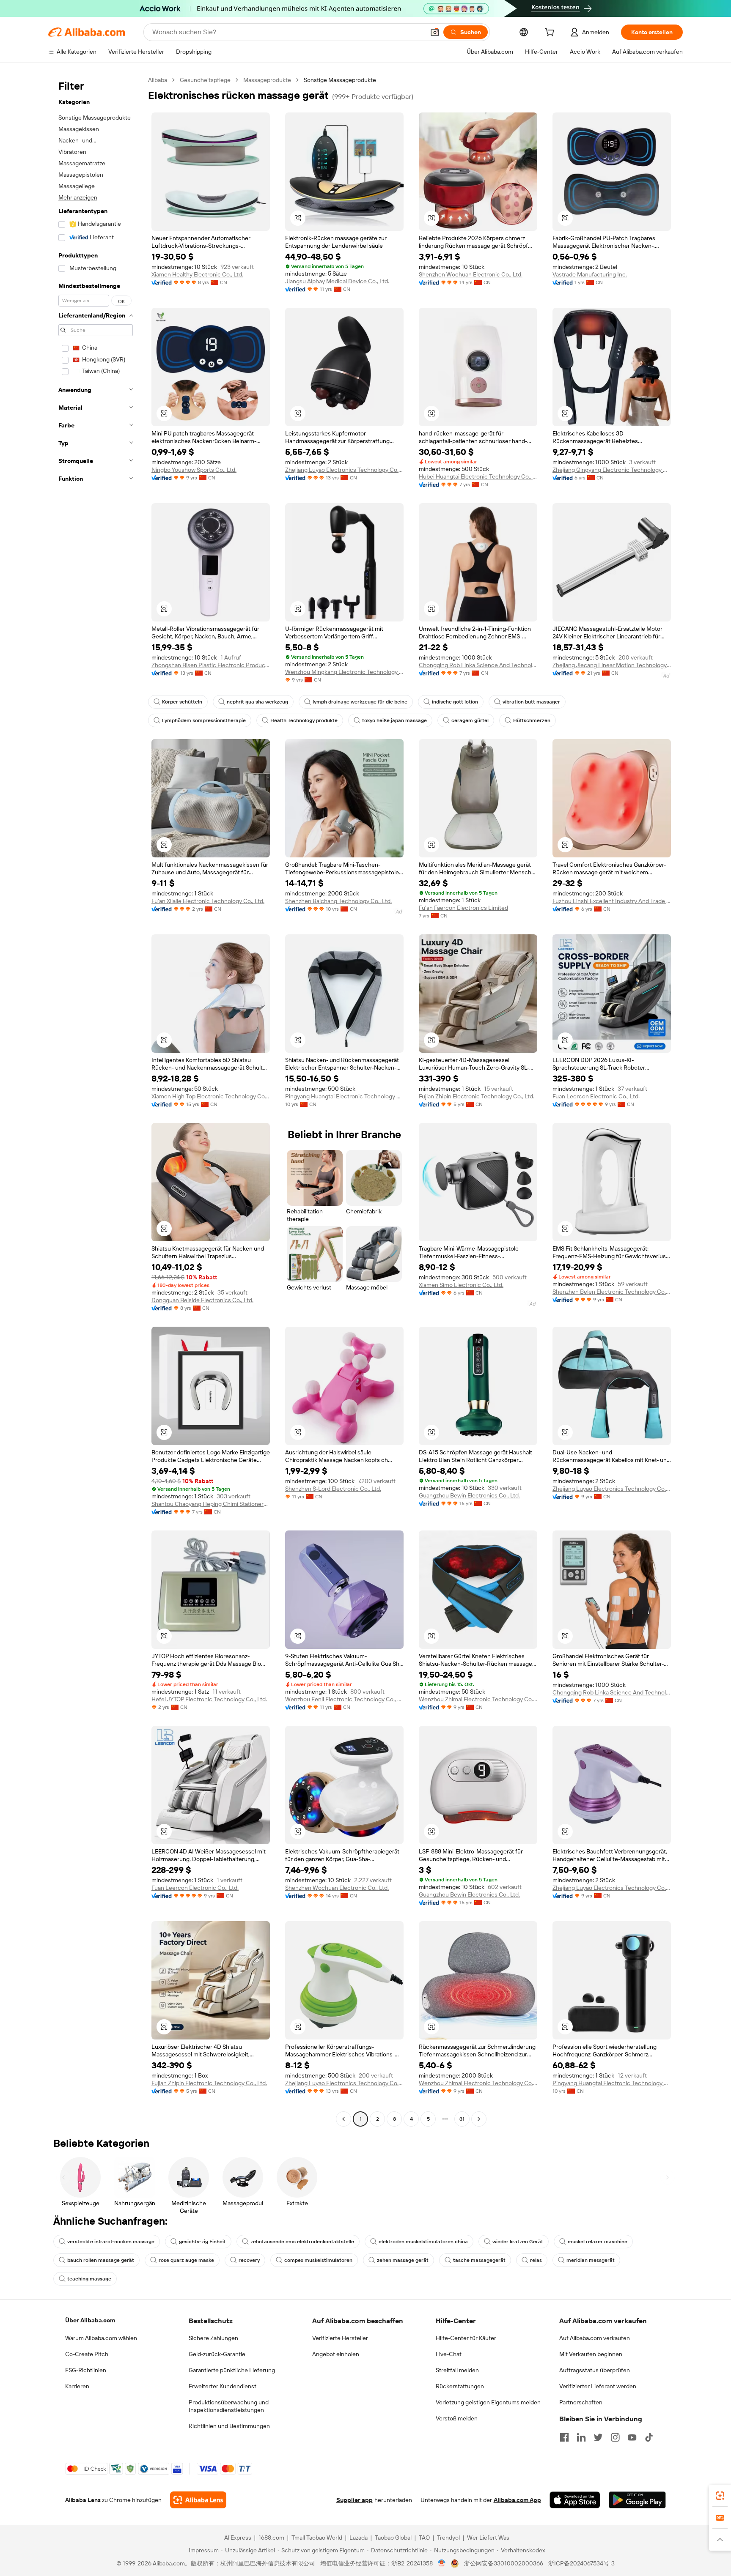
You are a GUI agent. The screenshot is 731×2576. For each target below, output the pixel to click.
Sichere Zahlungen (213, 2338)
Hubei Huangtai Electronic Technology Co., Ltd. (478, 476)
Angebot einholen (336, 2354)
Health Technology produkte (304, 720)
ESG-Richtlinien (86, 2370)
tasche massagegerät (479, 2260)
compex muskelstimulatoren (318, 2260)
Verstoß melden (457, 2418)
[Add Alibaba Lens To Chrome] (198, 2500)
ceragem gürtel (470, 720)
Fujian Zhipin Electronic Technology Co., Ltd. (477, 1096)
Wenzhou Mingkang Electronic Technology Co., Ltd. (344, 672)
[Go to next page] (479, 2119)
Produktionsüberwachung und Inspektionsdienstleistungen (229, 2406)
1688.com (271, 2538)
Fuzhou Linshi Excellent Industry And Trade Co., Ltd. (612, 901)
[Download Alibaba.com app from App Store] (575, 2500)
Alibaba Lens (83, 2500)
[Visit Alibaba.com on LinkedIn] (581, 2437)
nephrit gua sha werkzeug (257, 702)
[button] (435, 32)
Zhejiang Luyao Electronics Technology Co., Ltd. (344, 470)
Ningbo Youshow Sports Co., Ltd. (194, 470)
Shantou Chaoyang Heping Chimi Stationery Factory (211, 1504)
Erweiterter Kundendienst (223, 2386)
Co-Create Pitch (87, 2354)
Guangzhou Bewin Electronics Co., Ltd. (469, 1495)
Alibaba (158, 80)
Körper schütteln (182, 702)
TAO (424, 2538)
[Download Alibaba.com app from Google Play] (637, 2500)
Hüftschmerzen (532, 720)
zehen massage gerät (403, 2260)
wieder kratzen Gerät (518, 2242)
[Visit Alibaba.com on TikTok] (649, 2437)
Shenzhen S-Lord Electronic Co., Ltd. (333, 1489)
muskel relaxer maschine (598, 2242)
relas (536, 2260)
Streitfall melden (457, 2370)
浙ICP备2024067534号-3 (581, 2563)
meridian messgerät (591, 2260)
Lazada (359, 2538)
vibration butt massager (531, 702)
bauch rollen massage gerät (101, 2260)
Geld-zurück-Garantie (217, 2354)
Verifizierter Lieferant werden (598, 2386)
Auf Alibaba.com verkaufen (595, 2338)
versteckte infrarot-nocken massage (111, 2242)
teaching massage (89, 2279)
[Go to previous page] (344, 2119)
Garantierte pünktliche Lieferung (232, 2370)
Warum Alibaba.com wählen (101, 2338)
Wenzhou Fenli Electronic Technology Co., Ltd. (344, 1699)
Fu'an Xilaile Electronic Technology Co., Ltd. (208, 901)
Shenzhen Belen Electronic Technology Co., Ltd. (612, 1292)
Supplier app (355, 2500)
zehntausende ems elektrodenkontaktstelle (302, 2242)
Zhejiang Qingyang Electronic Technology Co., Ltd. (612, 470)
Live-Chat (449, 2354)
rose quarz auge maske (186, 2260)
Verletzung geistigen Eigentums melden (488, 2402)
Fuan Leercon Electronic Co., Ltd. (596, 1096)
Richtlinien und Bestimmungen (229, 2426)
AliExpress (238, 2538)
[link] (720, 2496)
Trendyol (448, 2538)
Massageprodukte (267, 80)
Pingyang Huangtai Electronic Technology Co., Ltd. (344, 1096)
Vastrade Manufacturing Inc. (590, 274)
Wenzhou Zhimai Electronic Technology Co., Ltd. (478, 1699)
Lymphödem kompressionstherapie (204, 720)
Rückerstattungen (460, 2386)
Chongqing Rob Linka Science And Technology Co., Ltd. (478, 665)
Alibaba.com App (517, 2500)
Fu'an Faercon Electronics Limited (463, 908)
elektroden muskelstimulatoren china (423, 2242)
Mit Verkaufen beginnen (591, 2354)
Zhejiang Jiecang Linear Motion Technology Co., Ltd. (612, 665)
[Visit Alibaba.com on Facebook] (564, 2437)
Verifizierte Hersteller (340, 2338)
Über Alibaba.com (90, 2320)
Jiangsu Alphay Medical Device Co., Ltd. (337, 281)
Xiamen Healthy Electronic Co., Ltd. (197, 274)
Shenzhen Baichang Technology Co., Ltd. (338, 901)
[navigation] (96, 1100)
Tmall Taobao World (317, 2538)
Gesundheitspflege (205, 80)
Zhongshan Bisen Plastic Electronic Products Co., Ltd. (211, 665)
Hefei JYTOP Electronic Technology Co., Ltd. (209, 1699)
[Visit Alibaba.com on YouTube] (632, 2437)
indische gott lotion (455, 702)
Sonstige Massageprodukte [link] (340, 80)
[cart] (551, 33)
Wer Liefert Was (488, 2538)
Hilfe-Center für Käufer (466, 2338)
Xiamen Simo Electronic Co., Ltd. (461, 1285)
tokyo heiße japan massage (394, 720)
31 (462, 2119)
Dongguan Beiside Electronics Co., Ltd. (202, 1300)
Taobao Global (393, 2538)
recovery (249, 2260)
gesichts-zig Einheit (202, 2242)
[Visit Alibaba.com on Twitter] (598, 2437)
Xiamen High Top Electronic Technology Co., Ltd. (211, 1096)
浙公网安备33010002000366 (504, 2563)
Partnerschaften (581, 2402)
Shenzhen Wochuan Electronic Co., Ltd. (471, 274)
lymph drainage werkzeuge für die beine (360, 702)
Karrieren (77, 2386)
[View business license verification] (442, 2563)
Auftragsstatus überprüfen (595, 2370)
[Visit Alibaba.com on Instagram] (615, 2437)
